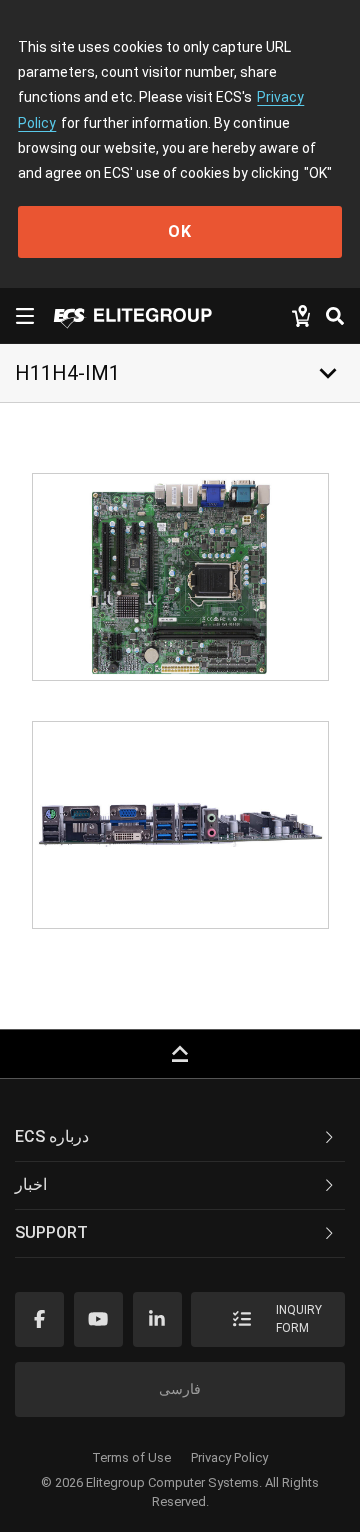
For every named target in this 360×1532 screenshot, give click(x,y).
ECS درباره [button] (52, 1136)
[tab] (180, 1138)
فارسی (180, 1389)
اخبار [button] (31, 1184)
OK (180, 231)
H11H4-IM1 (67, 373)
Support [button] (51, 1232)
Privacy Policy (229, 1457)
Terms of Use (131, 1457)
